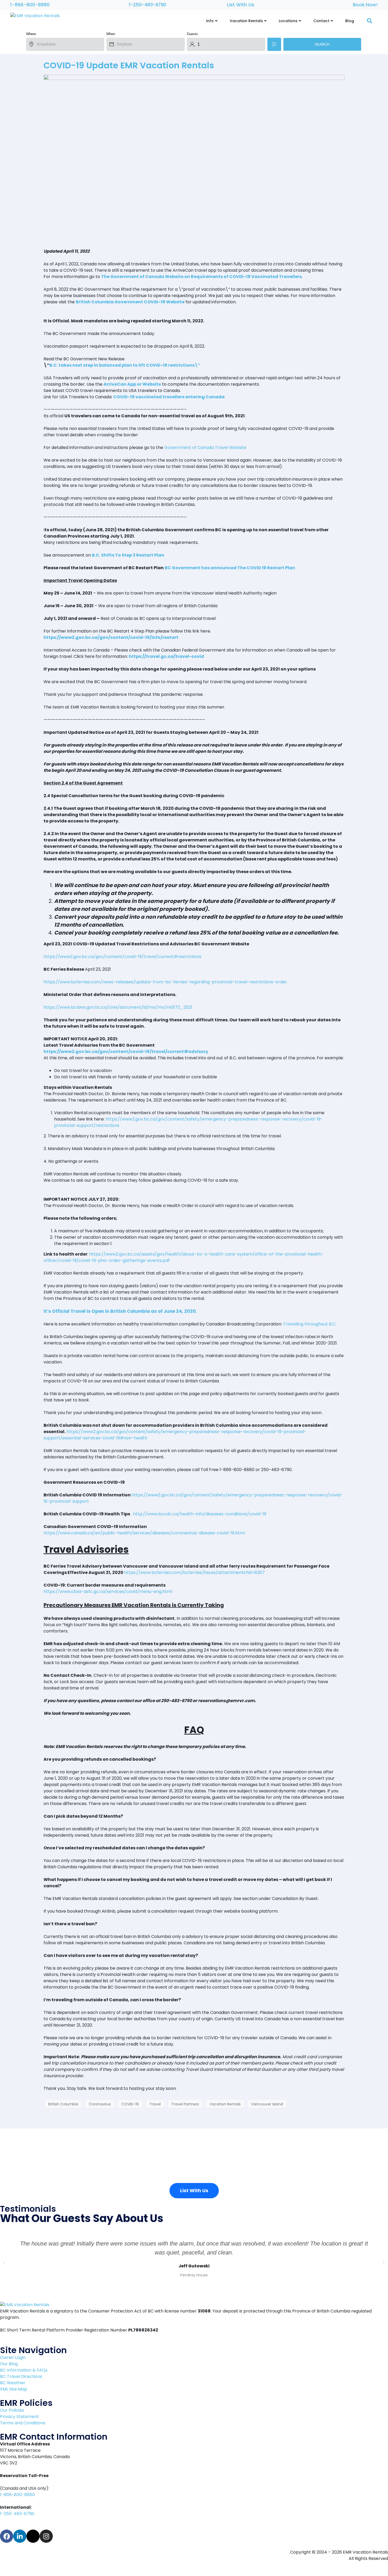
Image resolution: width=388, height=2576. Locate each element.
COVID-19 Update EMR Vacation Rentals (129, 65)
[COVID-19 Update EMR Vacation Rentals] (194, 159)
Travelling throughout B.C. (310, 1324)
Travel (155, 2104)
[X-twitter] (33, 2536)
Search (322, 44)
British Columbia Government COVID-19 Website (130, 302)
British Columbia (63, 2104)
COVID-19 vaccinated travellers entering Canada (169, 397)
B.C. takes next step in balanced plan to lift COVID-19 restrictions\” (125, 365)
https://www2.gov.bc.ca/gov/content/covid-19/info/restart (111, 637)
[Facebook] (7, 2536)
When (111, 34)
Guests (192, 34)
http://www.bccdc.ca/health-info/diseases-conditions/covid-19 (200, 1514)
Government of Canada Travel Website (205, 447)
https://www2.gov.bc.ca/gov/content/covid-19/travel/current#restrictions (122, 957)
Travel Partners (185, 2104)
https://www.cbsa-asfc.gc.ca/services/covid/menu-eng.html (108, 1591)
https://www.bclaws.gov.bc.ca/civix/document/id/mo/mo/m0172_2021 (118, 1007)
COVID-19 (130, 2104)
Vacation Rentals (225, 2104)
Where (31, 34)
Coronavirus (100, 2104)
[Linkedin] (20, 2536)
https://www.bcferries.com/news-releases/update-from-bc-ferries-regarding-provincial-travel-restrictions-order (165, 982)
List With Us (241, 5)
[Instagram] (46, 2536)
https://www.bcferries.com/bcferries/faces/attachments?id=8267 (194, 1572)
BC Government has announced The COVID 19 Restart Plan (230, 568)
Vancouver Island (267, 2104)
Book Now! (365, 5)
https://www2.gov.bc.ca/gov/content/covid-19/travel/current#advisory (126, 1052)
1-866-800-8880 (30, 5)
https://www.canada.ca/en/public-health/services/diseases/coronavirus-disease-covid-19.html (144, 1533)
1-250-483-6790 (148, 5)
